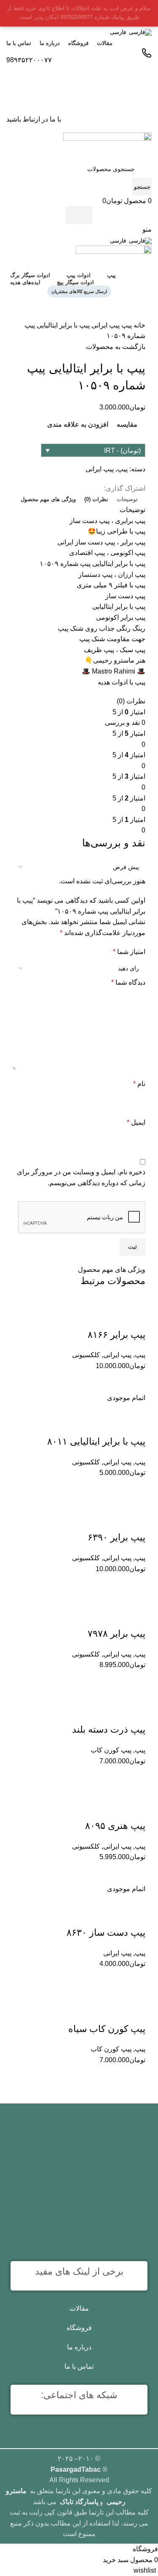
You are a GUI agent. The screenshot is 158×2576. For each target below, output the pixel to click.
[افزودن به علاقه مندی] (135, 2012)
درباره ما (79, 2347)
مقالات (79, 2308)
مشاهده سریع (114, 2076)
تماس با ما (79, 2366)
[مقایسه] (135, 2076)
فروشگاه (79, 2328)
